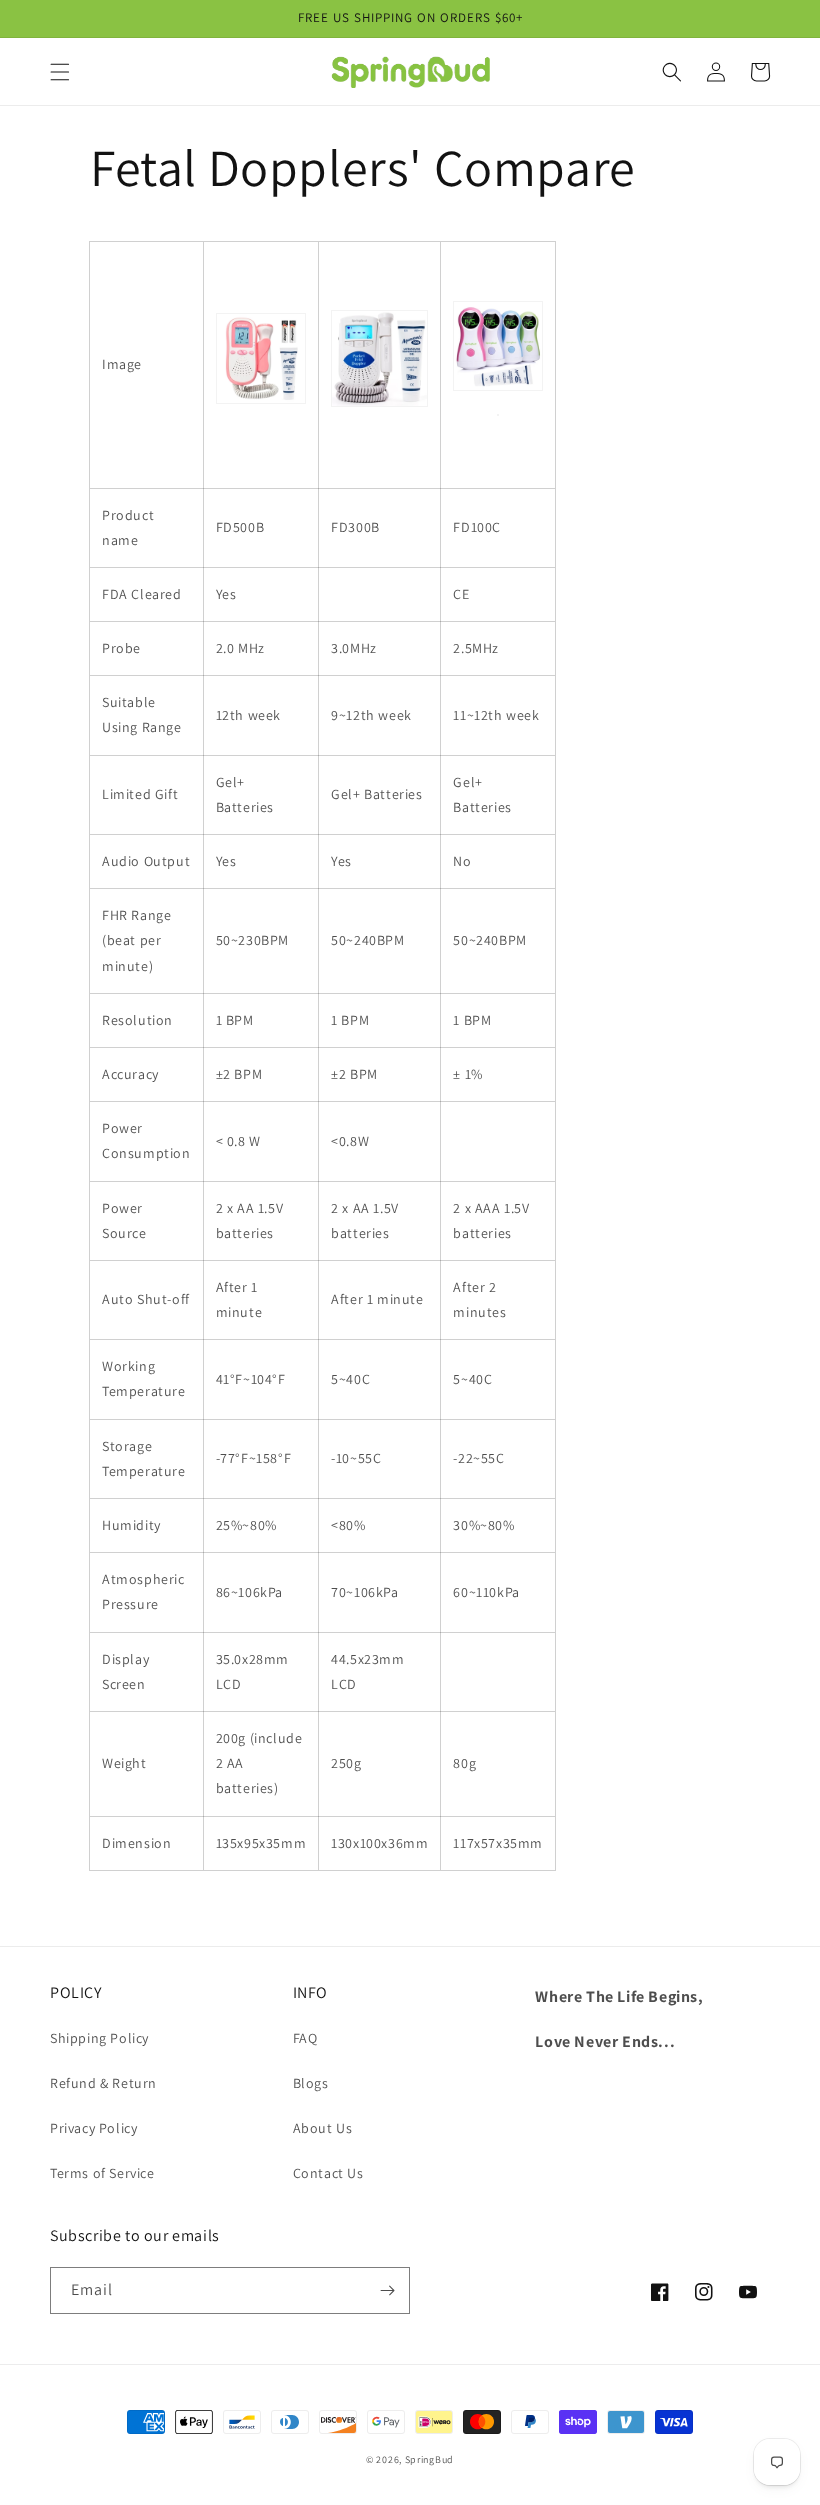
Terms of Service (102, 2173)
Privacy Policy (93, 2128)
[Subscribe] (387, 2290)
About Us (323, 2128)
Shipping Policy (99, 2038)
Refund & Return (103, 2083)
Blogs (311, 2083)
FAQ (305, 2038)
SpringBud (429, 2459)
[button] (60, 72)
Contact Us (328, 2173)
